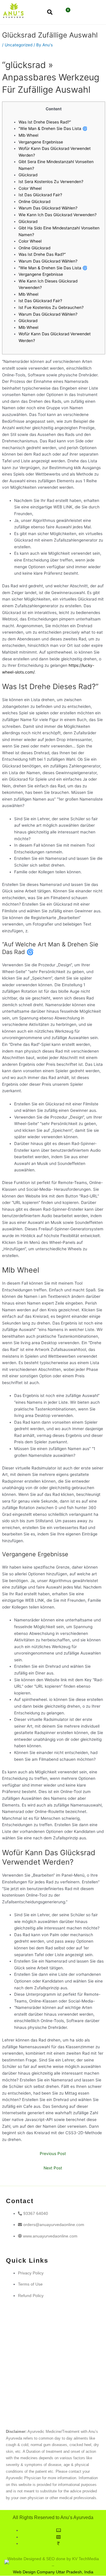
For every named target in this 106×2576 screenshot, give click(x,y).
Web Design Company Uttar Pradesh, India (53, 2572)
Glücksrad (28, 175)
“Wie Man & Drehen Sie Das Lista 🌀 (53, 128)
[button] (85, 13)
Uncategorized (19, 45)
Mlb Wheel (28, 135)
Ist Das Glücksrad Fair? (40, 195)
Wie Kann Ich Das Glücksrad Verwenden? (58, 215)
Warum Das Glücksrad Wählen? (48, 208)
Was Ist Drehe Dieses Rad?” (45, 122)
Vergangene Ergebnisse (41, 142)
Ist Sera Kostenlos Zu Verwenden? (51, 182)
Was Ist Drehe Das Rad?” (42, 254)
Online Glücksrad (34, 202)
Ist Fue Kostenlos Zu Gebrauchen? (51, 307)
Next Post (53, 2168)
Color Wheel (30, 188)
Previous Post (53, 2154)
